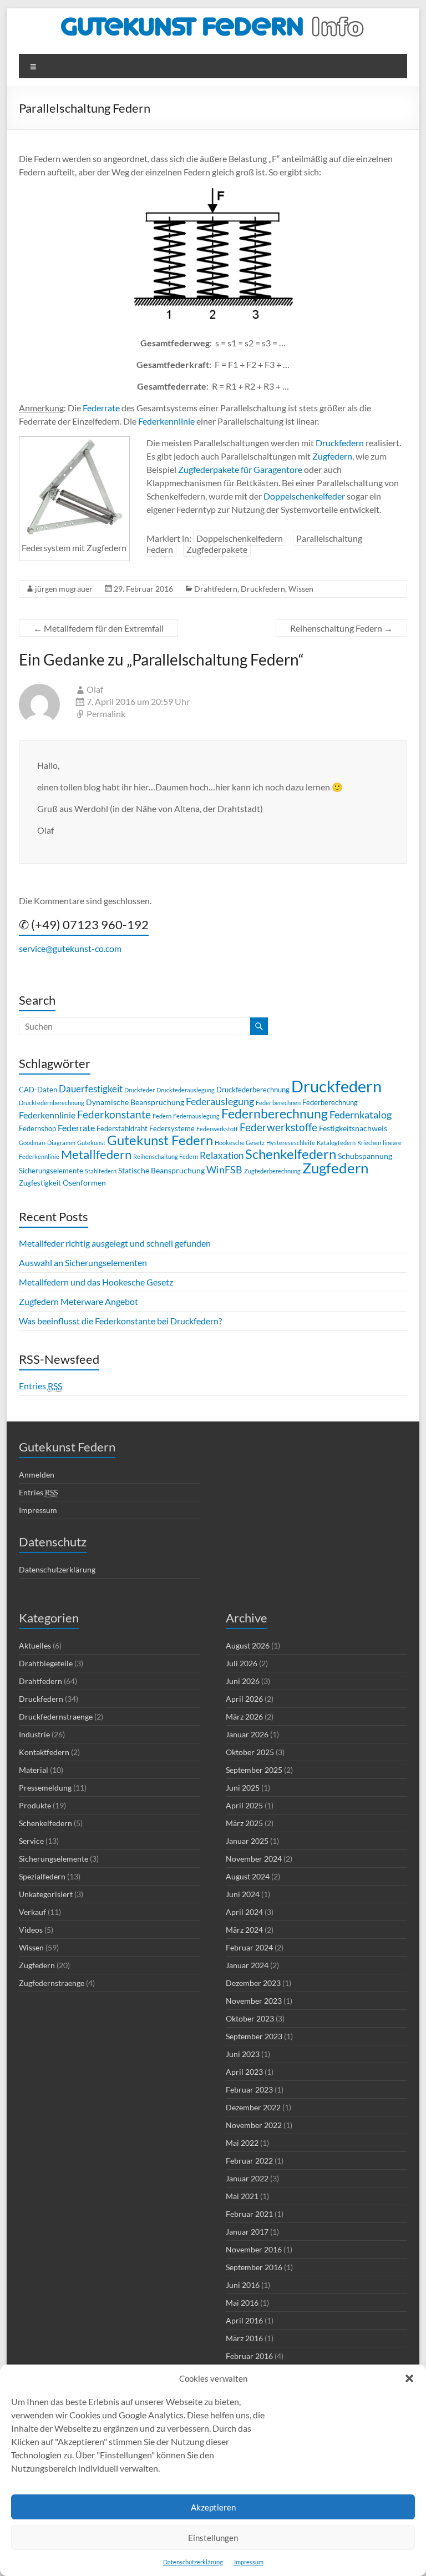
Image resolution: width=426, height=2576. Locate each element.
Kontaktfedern (44, 1752)
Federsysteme (172, 1128)
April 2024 (244, 1912)
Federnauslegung (196, 1116)
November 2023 (254, 2001)
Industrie (34, 1734)
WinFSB (224, 1169)
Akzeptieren (213, 2507)
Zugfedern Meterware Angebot (78, 1301)
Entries (40, 1386)
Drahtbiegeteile (46, 1663)
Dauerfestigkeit (91, 1089)
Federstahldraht (122, 1128)
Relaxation (222, 1155)
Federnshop (37, 1128)
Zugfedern (332, 456)
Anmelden (37, 1474)
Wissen (301, 589)
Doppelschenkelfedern (240, 538)
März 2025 (244, 1823)
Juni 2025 (243, 1788)
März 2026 (244, 1717)
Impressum (249, 2562)
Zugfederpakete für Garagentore (240, 469)
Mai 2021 (242, 2196)
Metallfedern (96, 1154)
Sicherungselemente (51, 1171)
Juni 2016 (243, 2285)
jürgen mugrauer (64, 589)
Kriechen (369, 1143)
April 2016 (244, 2320)
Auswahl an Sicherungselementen (83, 1262)
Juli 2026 (242, 1663)
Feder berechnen (278, 1103)
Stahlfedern (101, 1171)
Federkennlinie (166, 421)
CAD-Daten (38, 1090)
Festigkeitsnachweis (353, 1128)
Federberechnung (330, 1102)
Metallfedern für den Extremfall (98, 628)
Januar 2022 (247, 2178)
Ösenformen (84, 1183)
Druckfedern (340, 443)
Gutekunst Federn (160, 1140)
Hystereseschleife (291, 1143)
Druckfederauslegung (186, 1090)
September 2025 (254, 1770)
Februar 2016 (249, 2356)
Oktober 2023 (250, 2018)
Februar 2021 (249, 2214)
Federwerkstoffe (278, 1127)
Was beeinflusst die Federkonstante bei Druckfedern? (120, 1321)
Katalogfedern (336, 1143)
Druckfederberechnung (253, 1090)
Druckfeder (140, 1090)
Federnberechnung (275, 1114)
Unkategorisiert (46, 1894)
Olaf (95, 689)
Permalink (106, 714)
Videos (31, 1930)
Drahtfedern (216, 589)
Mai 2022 (242, 2143)
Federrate (101, 408)
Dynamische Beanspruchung (135, 1102)
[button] (409, 2378)
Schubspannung (365, 1156)
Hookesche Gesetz (240, 1143)
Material (34, 1770)
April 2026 (244, 1699)
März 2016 (244, 2338)
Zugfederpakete (217, 549)
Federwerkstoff (217, 1129)
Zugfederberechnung (272, 1171)
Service (31, 1841)
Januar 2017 (247, 2232)
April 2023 (244, 2072)
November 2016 (254, 2249)
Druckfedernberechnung (52, 1103)
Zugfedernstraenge (52, 1983)
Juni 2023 (243, 2054)
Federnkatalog (361, 1115)
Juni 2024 (243, 1894)
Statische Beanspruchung (161, 1170)
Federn (162, 1116)
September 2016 (254, 2267)
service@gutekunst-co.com (70, 948)
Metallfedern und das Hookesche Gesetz (96, 1282)
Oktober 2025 (250, 1752)
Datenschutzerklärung (193, 2562)
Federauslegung (220, 1101)
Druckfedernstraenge (56, 1717)
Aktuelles (35, 1645)
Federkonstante (114, 1114)
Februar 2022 (249, 2161)
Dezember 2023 (253, 1983)
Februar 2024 (249, 1947)
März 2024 (244, 1930)
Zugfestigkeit (40, 1183)
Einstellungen (213, 2538)
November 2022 (254, 2125)
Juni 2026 (243, 1681)
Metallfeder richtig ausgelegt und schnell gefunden (115, 1243)
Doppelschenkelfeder (304, 496)
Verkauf (32, 1912)
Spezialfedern (42, 1876)
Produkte (35, 1805)
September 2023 (254, 2036)
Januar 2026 (247, 1734)
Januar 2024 (247, 1965)
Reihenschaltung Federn (341, 628)
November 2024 (254, 1859)
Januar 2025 (247, 1841)
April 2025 (244, 1805)
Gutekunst (91, 1143)
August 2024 (248, 1876)
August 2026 (248, 1645)
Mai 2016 (242, 2303)
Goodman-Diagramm (47, 1143)
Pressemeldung (45, 1788)
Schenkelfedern (291, 1154)
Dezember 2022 (253, 2107)
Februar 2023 (249, 2089)
